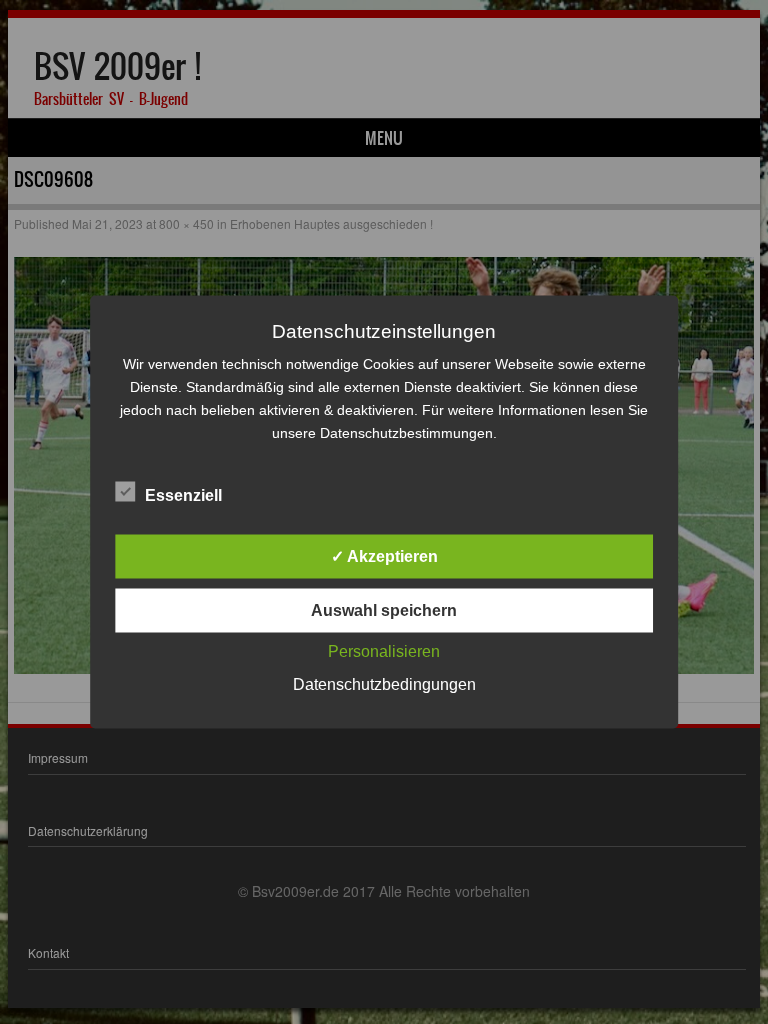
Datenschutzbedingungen (384, 684)
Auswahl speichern (384, 610)
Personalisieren (384, 651)
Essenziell (183, 495)
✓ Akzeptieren (384, 556)
